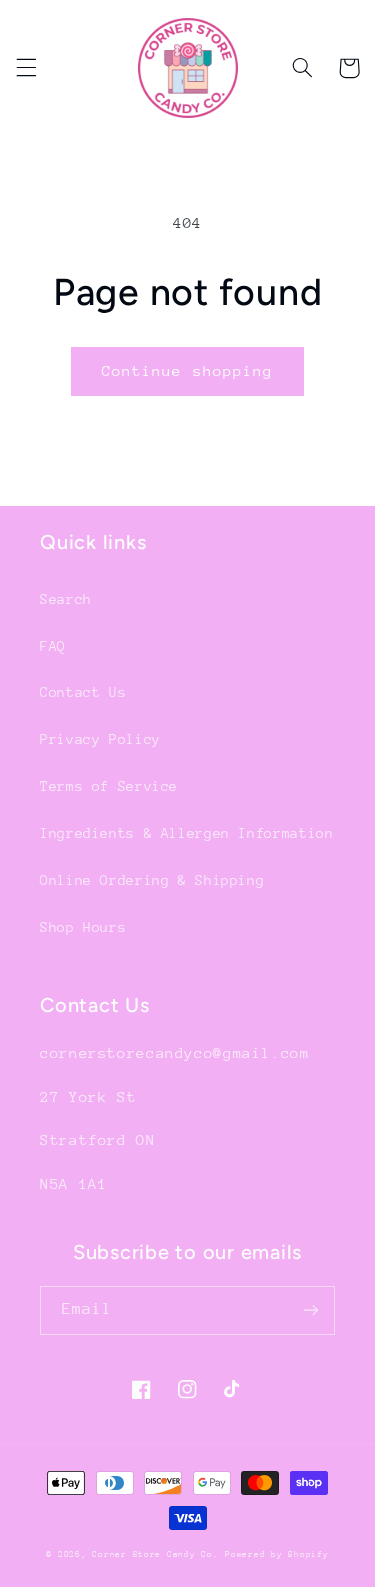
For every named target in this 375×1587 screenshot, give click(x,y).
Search (66, 599)
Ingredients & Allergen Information (186, 833)
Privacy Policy (100, 739)
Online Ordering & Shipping (152, 880)
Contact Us (83, 692)
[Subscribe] (311, 1310)
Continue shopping (187, 370)
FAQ (53, 646)
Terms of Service (109, 786)
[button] (26, 68)
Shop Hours (83, 927)
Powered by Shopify (276, 1554)
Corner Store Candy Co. (155, 1554)
